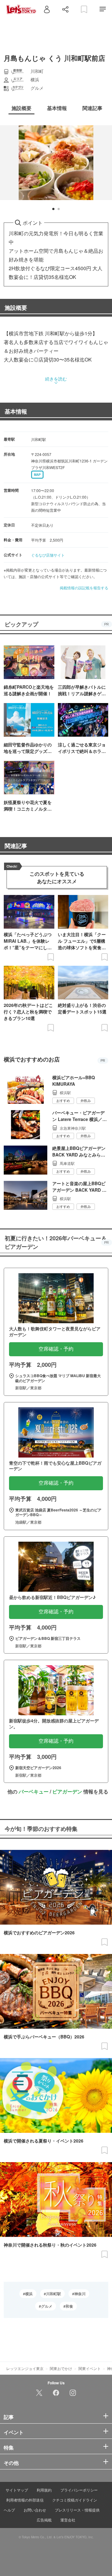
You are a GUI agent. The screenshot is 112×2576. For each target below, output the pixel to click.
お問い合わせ (35, 2510)
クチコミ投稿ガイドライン (75, 2500)
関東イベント (90, 2368)
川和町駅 (54, 2294)
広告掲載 (44, 2520)
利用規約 (44, 2490)
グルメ (47, 2306)
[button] (53, 209)
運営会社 (68, 2520)
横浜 (29, 2294)
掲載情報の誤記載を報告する (84, 588)
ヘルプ (9, 2510)
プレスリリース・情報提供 (77, 2510)
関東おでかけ (61, 2368)
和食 (69, 2306)
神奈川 (80, 2294)
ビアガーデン (67, 1791)
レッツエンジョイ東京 (25, 2368)
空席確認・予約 (56, 1349)
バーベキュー (34, 1791)
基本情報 (16, 411)
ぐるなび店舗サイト (48, 555)
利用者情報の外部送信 (25, 2500)
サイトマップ (17, 2490)
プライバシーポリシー (79, 2490)
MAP (37, 475)
